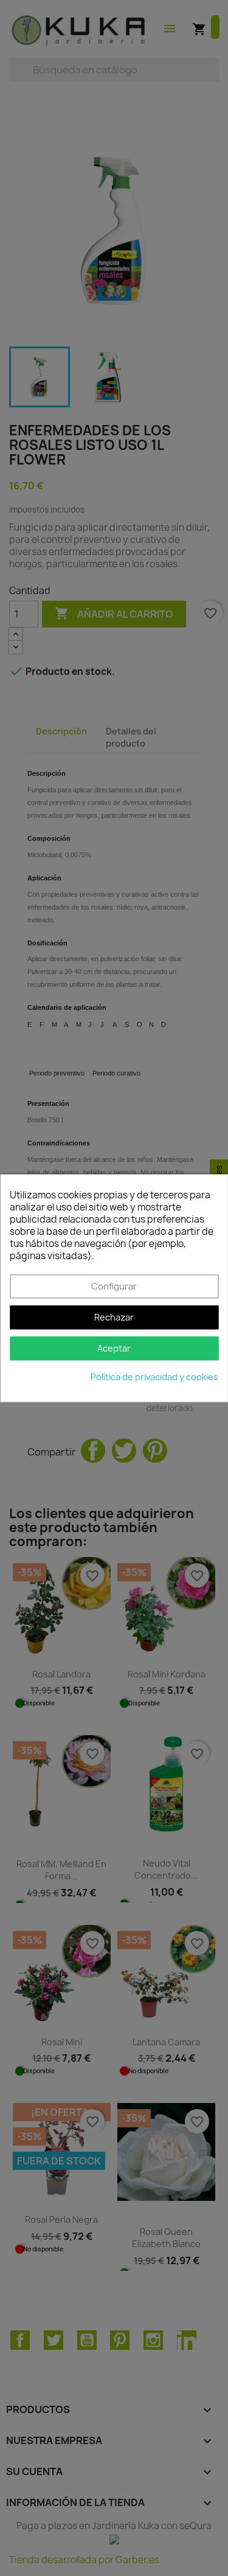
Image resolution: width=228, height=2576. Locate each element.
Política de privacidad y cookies (154, 1377)
